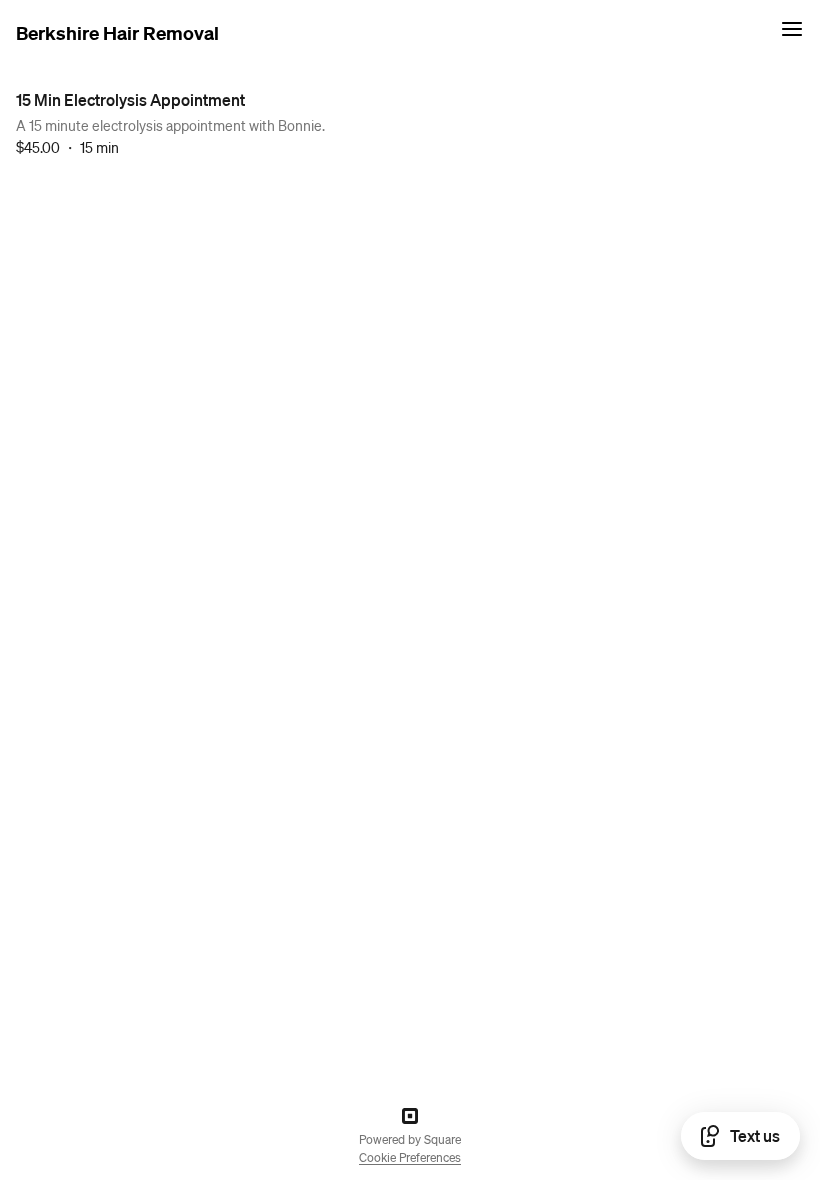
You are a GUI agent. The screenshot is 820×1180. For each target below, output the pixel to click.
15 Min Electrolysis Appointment (130, 99)
